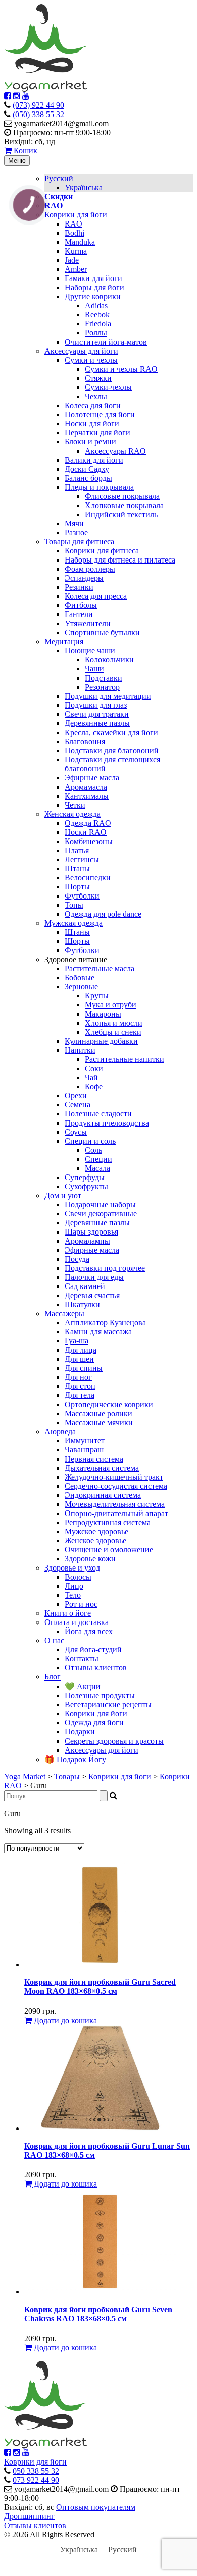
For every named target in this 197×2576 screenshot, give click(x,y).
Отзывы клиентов (96, 1668)
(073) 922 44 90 (38, 105)
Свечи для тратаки (97, 714)
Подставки (104, 678)
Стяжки (98, 378)
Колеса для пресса (96, 596)
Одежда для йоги (94, 1723)
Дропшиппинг (29, 2516)
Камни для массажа (98, 1332)
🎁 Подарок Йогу (75, 1759)
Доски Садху (87, 469)
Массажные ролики (98, 1413)
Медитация (64, 641)
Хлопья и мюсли (114, 1023)
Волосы (78, 1577)
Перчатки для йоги (97, 433)
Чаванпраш (84, 1450)
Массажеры (64, 1313)
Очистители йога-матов (106, 342)
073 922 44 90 (36, 2480)
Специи (98, 1159)
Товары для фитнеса (79, 542)
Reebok (97, 315)
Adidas (96, 305)
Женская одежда (72, 814)
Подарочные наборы (100, 1205)
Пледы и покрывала (99, 487)
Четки (75, 805)
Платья (77, 850)
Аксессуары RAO (115, 451)
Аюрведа (60, 1432)
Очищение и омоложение (109, 1550)
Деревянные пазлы (97, 723)
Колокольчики (109, 660)
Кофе (94, 1086)
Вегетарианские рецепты (108, 1704)
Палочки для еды (94, 1277)
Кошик (24, 151)
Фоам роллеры (90, 569)
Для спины (84, 1368)
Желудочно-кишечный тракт (114, 1477)
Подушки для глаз (96, 705)
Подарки (80, 1732)
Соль (93, 1150)
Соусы (76, 1132)
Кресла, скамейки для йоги (111, 732)
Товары (67, 1777)
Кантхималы (87, 796)
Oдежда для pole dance (103, 914)
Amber (76, 269)
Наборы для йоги (94, 287)
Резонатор (102, 687)
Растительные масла (100, 968)
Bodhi (75, 233)
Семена (78, 1105)
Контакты (82, 1659)
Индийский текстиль (121, 514)
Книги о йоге (68, 1613)
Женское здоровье (95, 1541)
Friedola (98, 324)
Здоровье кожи (90, 1559)
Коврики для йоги (76, 215)
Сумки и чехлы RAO (121, 369)
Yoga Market (25, 1777)
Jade (72, 260)
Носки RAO (86, 832)
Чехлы (96, 396)
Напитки (80, 1050)
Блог (53, 1677)
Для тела (80, 1395)
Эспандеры (84, 578)
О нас (54, 1640)
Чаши (94, 669)
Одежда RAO (88, 823)
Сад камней (85, 1286)
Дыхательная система (102, 1468)
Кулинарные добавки (101, 1041)
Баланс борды (88, 478)
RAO (73, 224)
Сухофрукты (86, 1186)
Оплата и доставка (77, 1622)
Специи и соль (90, 1141)
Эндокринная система (103, 1495)
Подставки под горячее (105, 1268)
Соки (94, 1068)
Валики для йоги (94, 460)
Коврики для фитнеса (102, 551)
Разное (76, 533)
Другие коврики (93, 296)
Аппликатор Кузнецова (105, 1323)
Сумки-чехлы (108, 387)
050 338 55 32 (36, 2471)
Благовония (85, 741)
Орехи (76, 1096)
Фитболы (81, 605)
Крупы (97, 996)
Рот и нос (81, 1604)
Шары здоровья (91, 1232)
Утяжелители (88, 623)
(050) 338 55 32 (38, 114)
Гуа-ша (77, 1341)
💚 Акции (83, 1686)
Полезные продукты (100, 1695)
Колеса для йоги (93, 405)
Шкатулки (82, 1304)
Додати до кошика (64, 2020)
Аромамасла (86, 787)
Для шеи (79, 1359)
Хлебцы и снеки (113, 1032)
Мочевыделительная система (115, 1504)
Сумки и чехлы (91, 360)
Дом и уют (63, 1195)
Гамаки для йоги (93, 278)
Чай (91, 1077)
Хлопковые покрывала (124, 505)
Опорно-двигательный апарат (116, 1513)
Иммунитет (85, 1441)
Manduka (80, 242)
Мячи (74, 523)
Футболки (82, 896)
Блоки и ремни (90, 442)
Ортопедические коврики (109, 1404)
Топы (74, 905)
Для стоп (80, 1386)
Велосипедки (88, 878)
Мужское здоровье (96, 1531)
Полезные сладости (98, 1114)
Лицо (74, 1586)
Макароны (103, 1014)
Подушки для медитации (108, 696)
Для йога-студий (93, 1649)
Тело (73, 1595)
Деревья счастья (92, 1295)
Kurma (76, 251)
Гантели (79, 614)
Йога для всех (89, 1631)
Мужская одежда (73, 923)
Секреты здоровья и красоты (114, 1741)
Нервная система (94, 1459)
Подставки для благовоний (112, 750)
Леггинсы (82, 859)
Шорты (77, 887)
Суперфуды (85, 1177)
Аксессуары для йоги (81, 351)
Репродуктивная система (108, 1522)
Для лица (81, 1350)
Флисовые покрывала (122, 496)
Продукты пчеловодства (107, 1123)
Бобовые (80, 977)
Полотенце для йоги (100, 414)
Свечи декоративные (101, 1214)
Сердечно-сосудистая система (116, 1486)
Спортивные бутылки (102, 632)
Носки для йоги (92, 424)
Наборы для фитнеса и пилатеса (120, 560)
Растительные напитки (125, 1059)
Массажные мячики (99, 1422)
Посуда (77, 1259)
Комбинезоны (89, 841)
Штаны (77, 869)
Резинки (79, 587)
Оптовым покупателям (96, 2507)
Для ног (78, 1377)
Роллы (96, 333)
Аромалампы (87, 1241)
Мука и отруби (111, 1005)
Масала (97, 1168)
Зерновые (81, 987)
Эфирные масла (92, 778)
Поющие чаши (90, 651)
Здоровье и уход (72, 1568)
